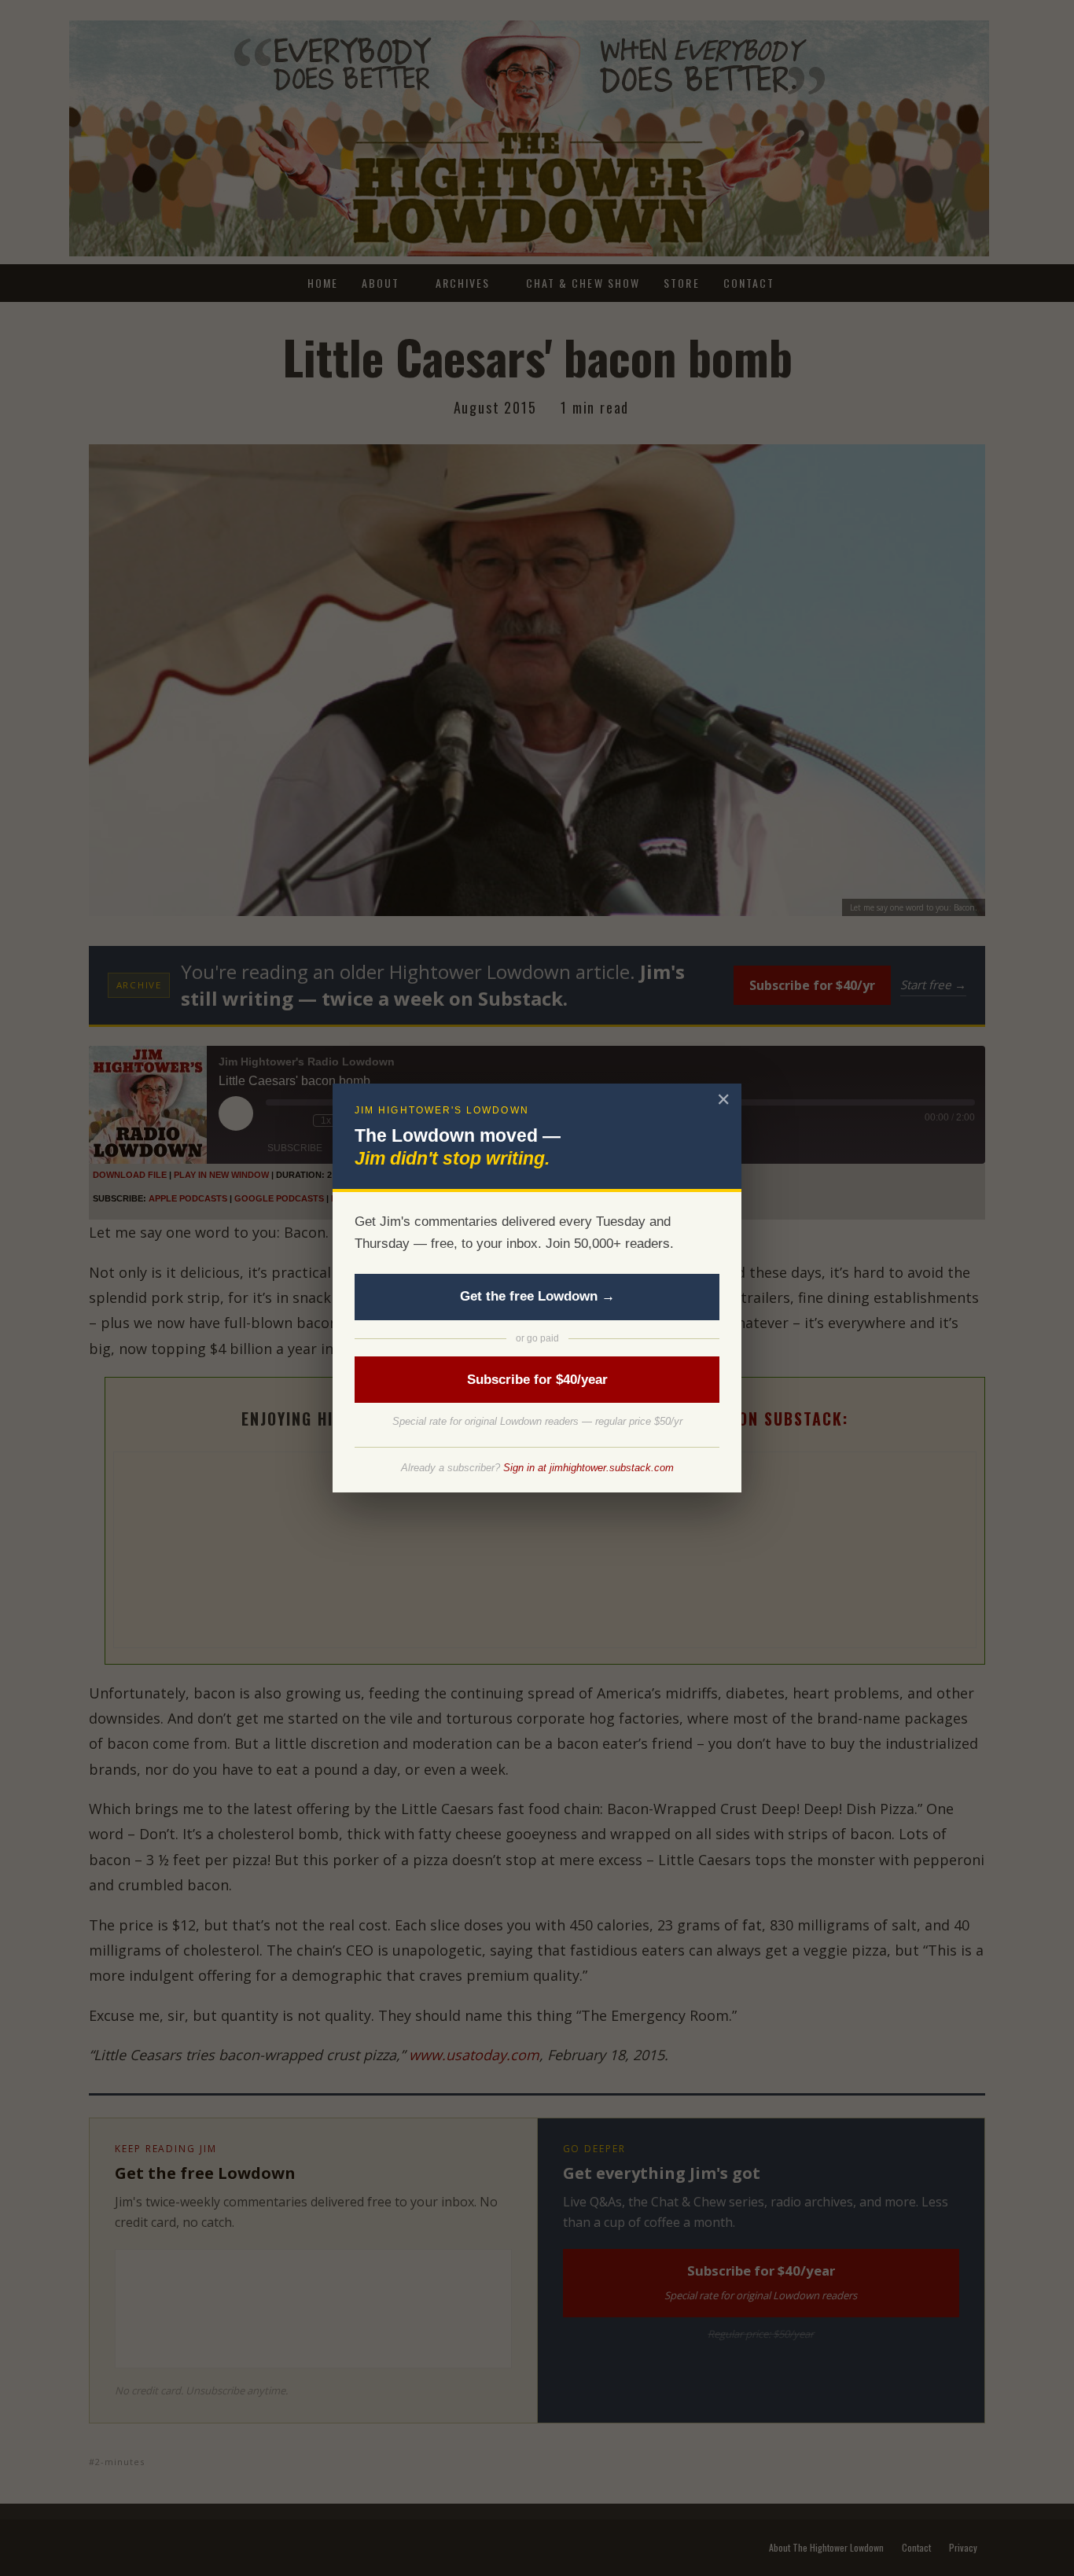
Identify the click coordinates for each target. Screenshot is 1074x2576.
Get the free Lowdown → (537, 1296)
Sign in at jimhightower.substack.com (588, 1468)
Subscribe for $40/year (537, 1380)
